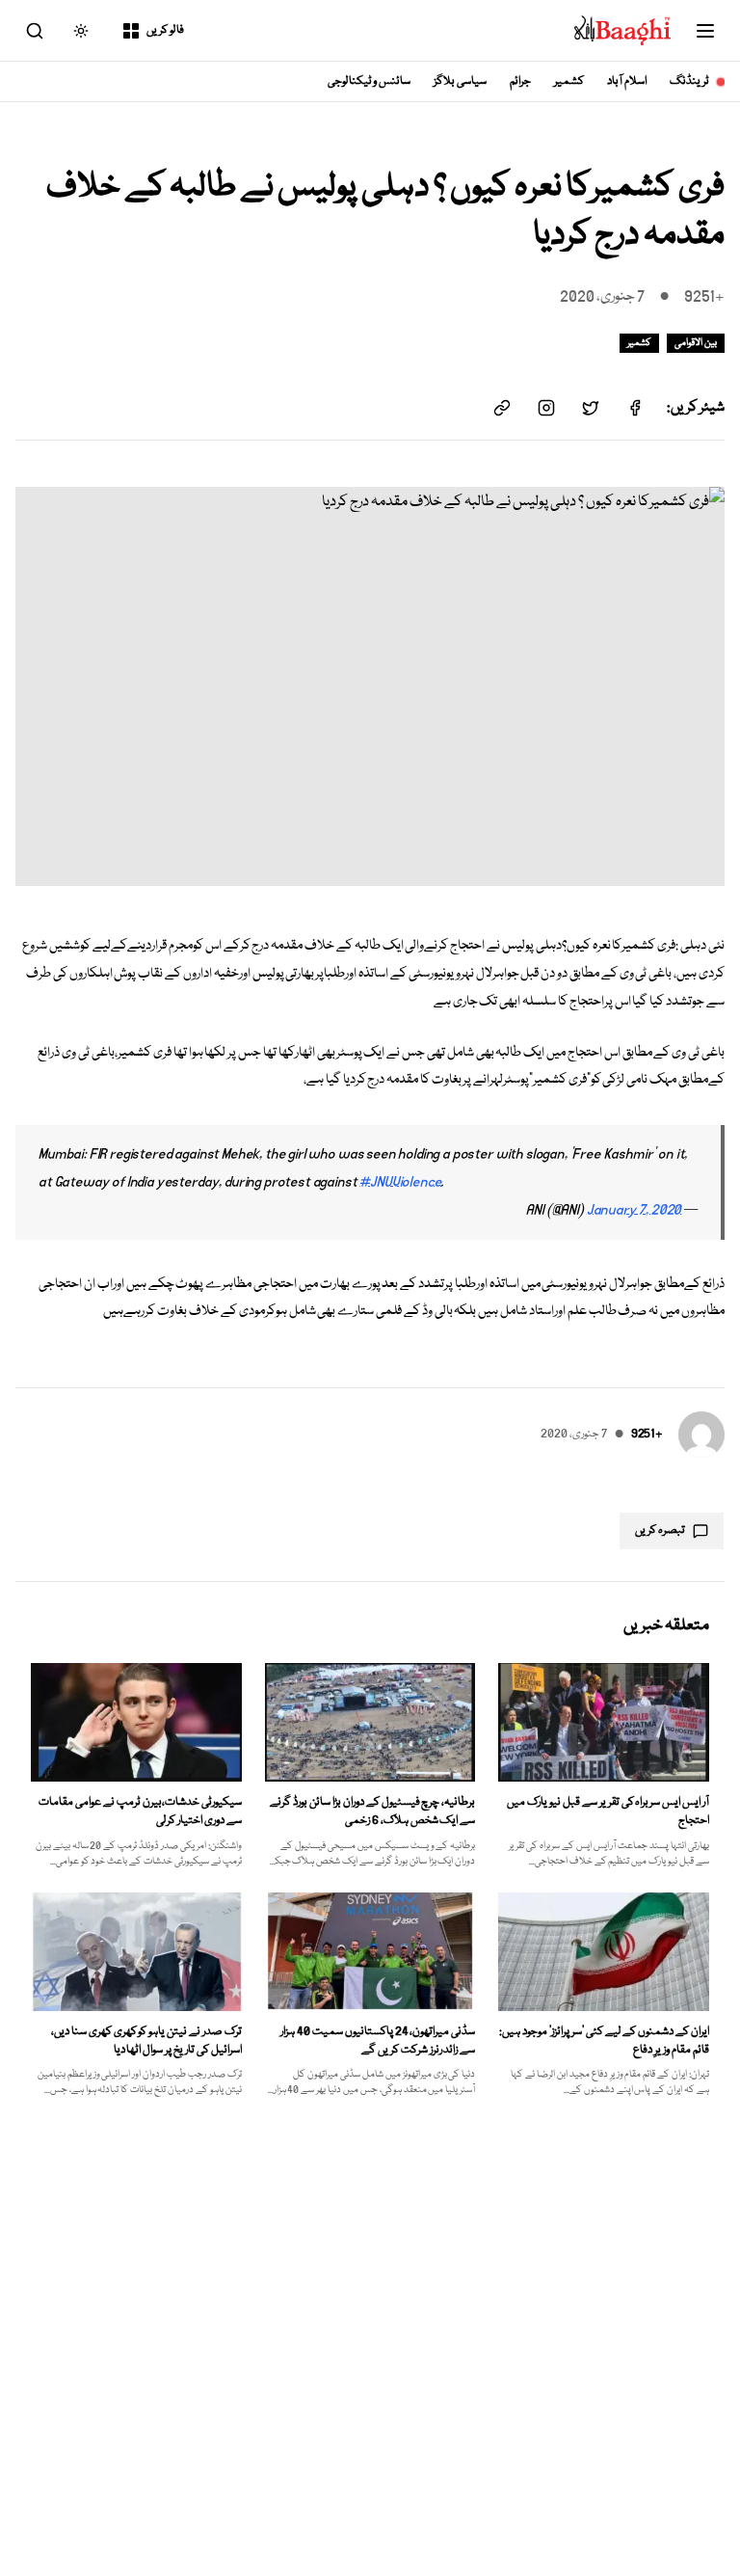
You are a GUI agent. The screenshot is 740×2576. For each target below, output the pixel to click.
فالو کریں (165, 30)
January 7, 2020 (634, 1210)
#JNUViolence (400, 1182)
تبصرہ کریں (660, 1530)
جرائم (520, 81)
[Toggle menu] (705, 31)
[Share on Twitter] (591, 408)
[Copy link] (502, 408)
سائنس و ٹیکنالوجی (370, 81)
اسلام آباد (627, 81)
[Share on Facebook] (635, 408)
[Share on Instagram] (546, 408)
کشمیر (569, 81)
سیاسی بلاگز (460, 81)
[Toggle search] (35, 31)
